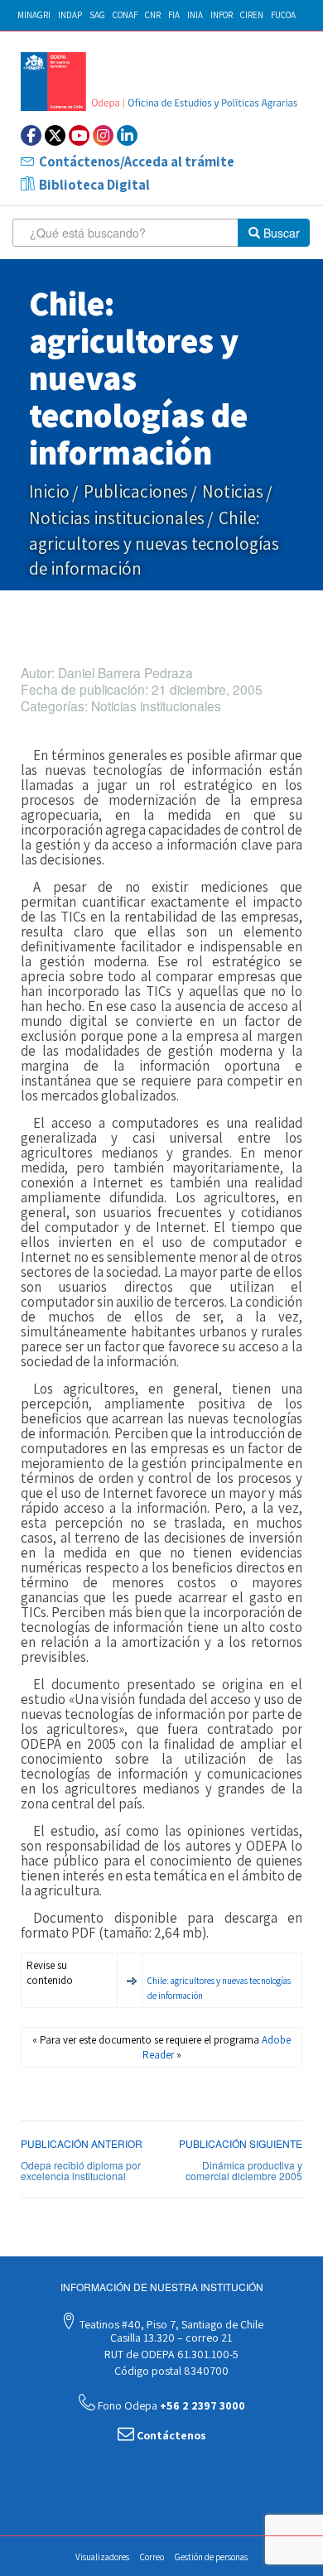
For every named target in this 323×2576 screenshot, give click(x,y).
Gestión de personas (211, 2557)
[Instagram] (103, 135)
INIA (195, 15)
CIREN (252, 15)
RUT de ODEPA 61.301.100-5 (170, 2354)
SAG (97, 15)
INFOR (222, 15)
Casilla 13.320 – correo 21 (170, 2338)
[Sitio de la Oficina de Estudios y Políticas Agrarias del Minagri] (161, 82)
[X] (55, 135)
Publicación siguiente (241, 2143)
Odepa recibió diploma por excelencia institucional (81, 2170)
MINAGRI (34, 15)
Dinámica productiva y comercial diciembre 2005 (244, 2170)
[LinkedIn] (127, 135)
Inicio (49, 491)
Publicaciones (136, 491)
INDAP (70, 15)
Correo (152, 2557)
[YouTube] (79, 135)
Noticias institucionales (117, 518)
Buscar (280, 233)
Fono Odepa (170, 2405)
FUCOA (283, 15)
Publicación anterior (82, 2143)
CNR (153, 15)
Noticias (233, 491)
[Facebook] (31, 135)
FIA (174, 15)
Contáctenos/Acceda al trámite (137, 161)
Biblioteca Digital (94, 185)
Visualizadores (102, 2557)
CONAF (125, 15)
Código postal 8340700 (170, 2371)
